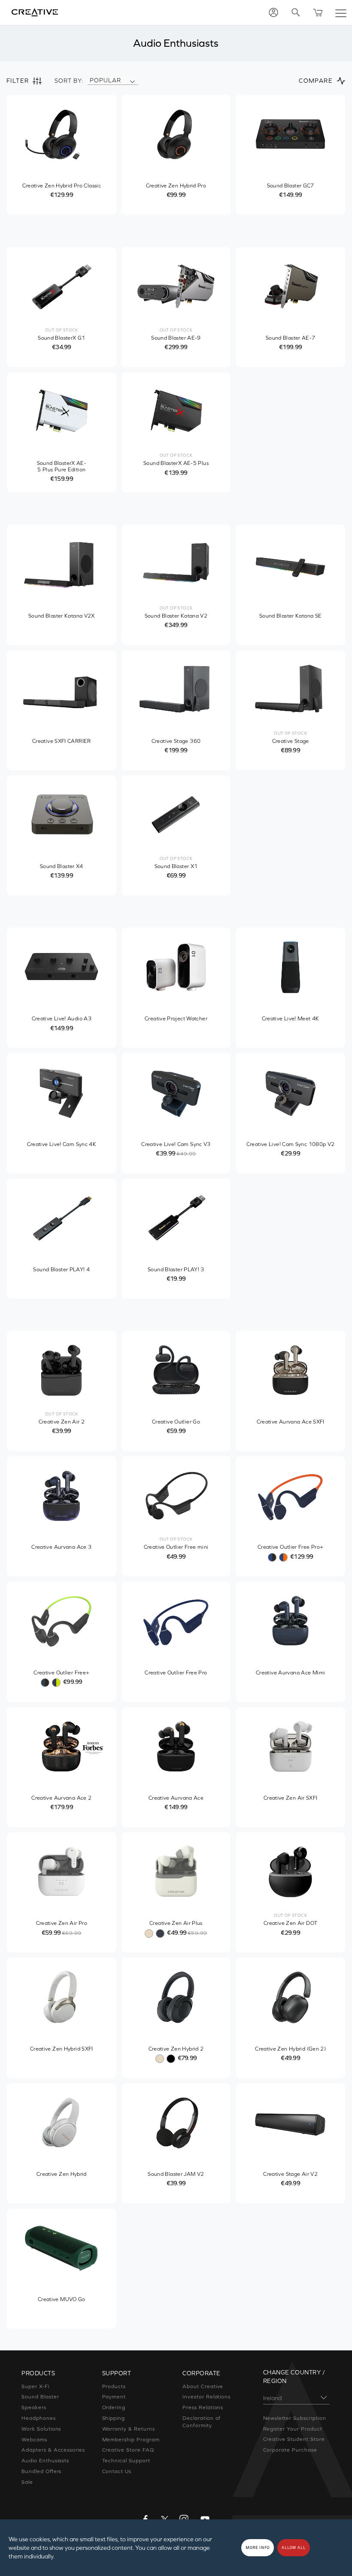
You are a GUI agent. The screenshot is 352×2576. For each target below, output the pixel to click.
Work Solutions (41, 2429)
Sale (27, 2482)
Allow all (294, 2548)
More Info (258, 2548)
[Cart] (318, 12)
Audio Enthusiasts (45, 2461)
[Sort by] (132, 81)
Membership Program (131, 2440)
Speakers (34, 2407)
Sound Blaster (40, 2397)
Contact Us (117, 2471)
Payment (114, 2397)
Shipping (114, 2418)
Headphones (39, 2418)
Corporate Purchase (290, 2450)
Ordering (114, 2407)
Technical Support (126, 2461)
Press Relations (203, 2407)
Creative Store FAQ (128, 2450)
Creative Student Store (294, 2439)
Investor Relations (206, 2397)
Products (114, 2386)
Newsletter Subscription (295, 2418)
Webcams (34, 2440)
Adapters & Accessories (53, 2450)
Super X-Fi (35, 2386)
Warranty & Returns (129, 2429)
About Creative (203, 2386)
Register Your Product (293, 2429)
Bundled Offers (41, 2471)
